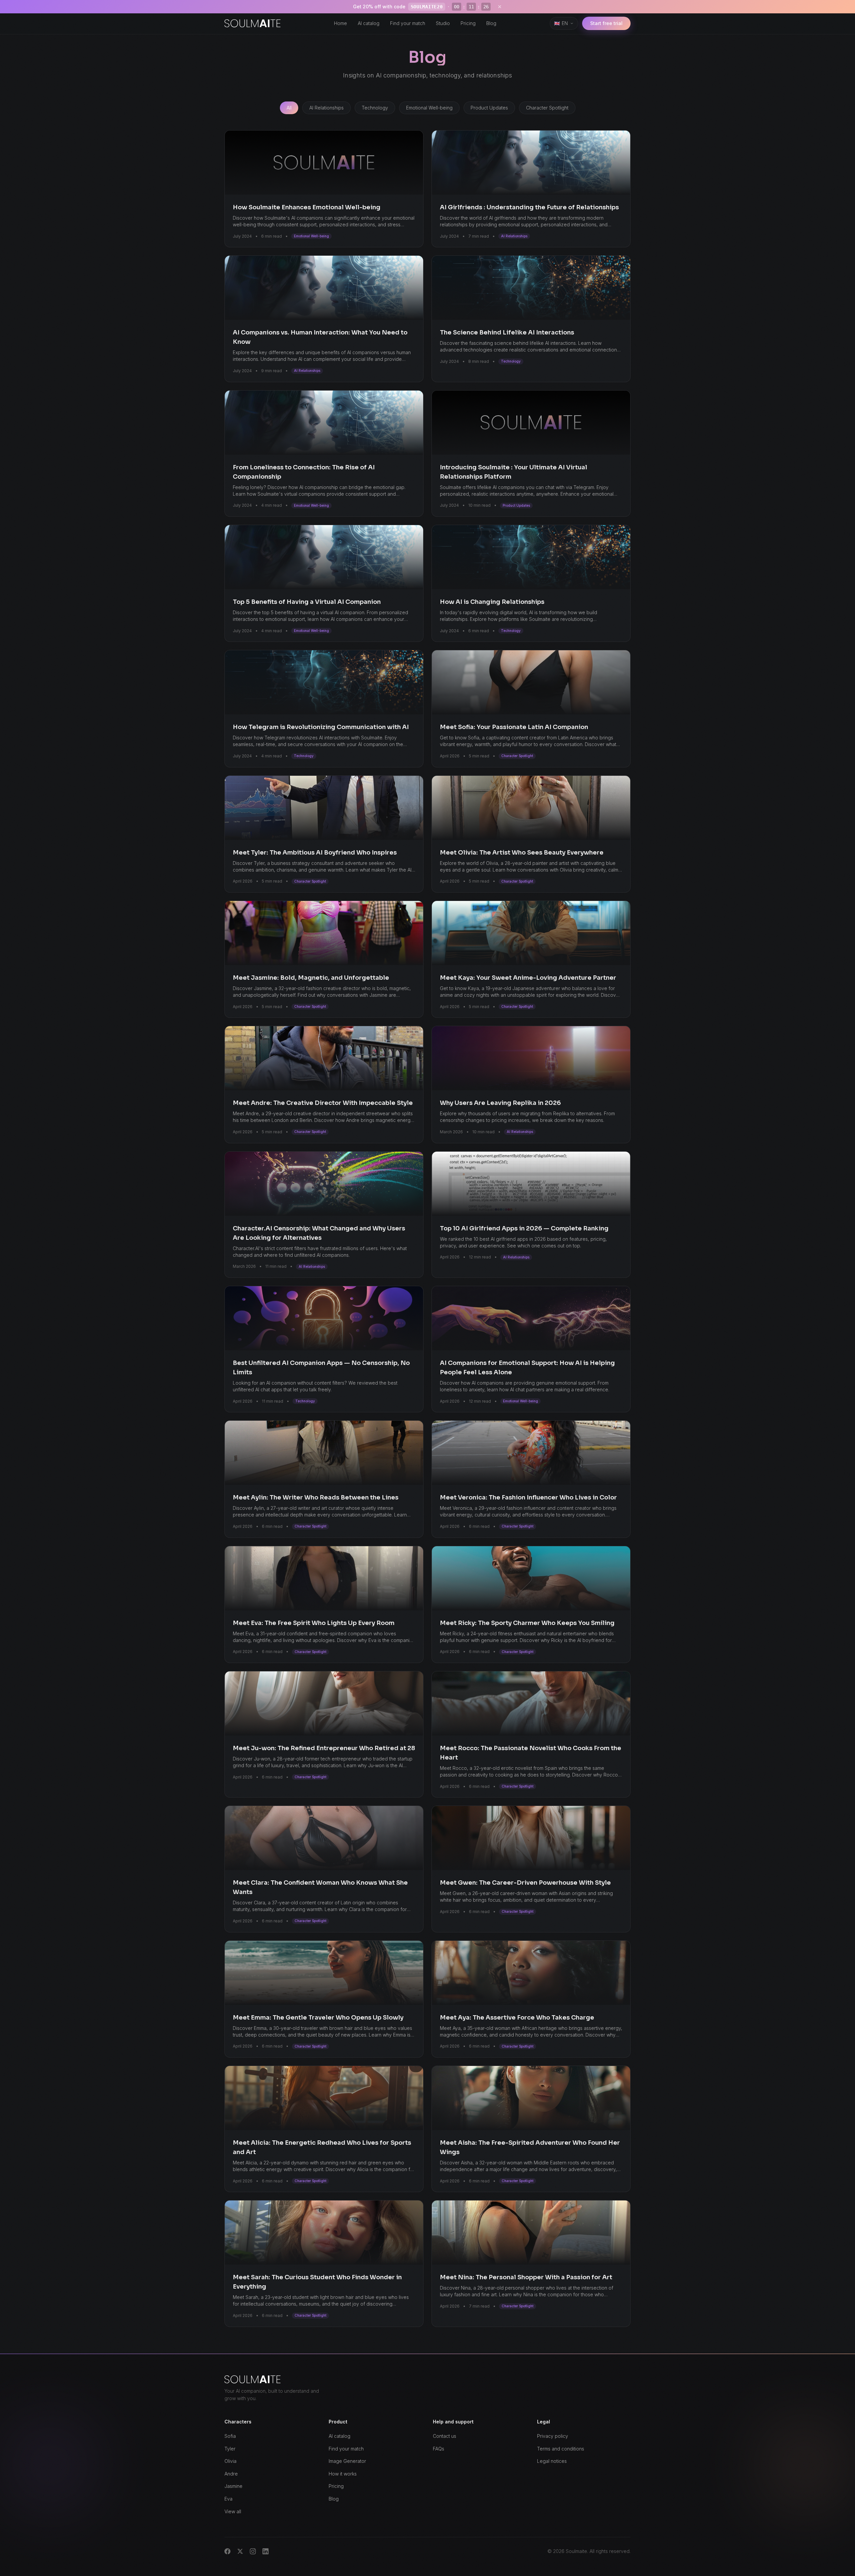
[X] (240, 2551)
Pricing (468, 23)
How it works (343, 2474)
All (289, 108)
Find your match (408, 23)
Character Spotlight (547, 108)
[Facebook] (227, 2551)
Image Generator (347, 2461)
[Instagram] (253, 2551)
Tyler (230, 2449)
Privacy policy (553, 2436)
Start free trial (606, 23)
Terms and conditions (561, 2449)
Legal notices (552, 2461)
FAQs (439, 2449)
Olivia (230, 2461)
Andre (231, 2474)
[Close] (500, 7)
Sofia (230, 2436)
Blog (491, 23)
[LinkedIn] (266, 2551)
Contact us (445, 2436)
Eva (228, 2499)
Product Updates (489, 108)
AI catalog (369, 23)
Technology (375, 108)
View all (233, 2511)
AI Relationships (326, 108)
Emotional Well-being (429, 108)
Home (340, 23)
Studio (443, 23)
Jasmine (233, 2486)
